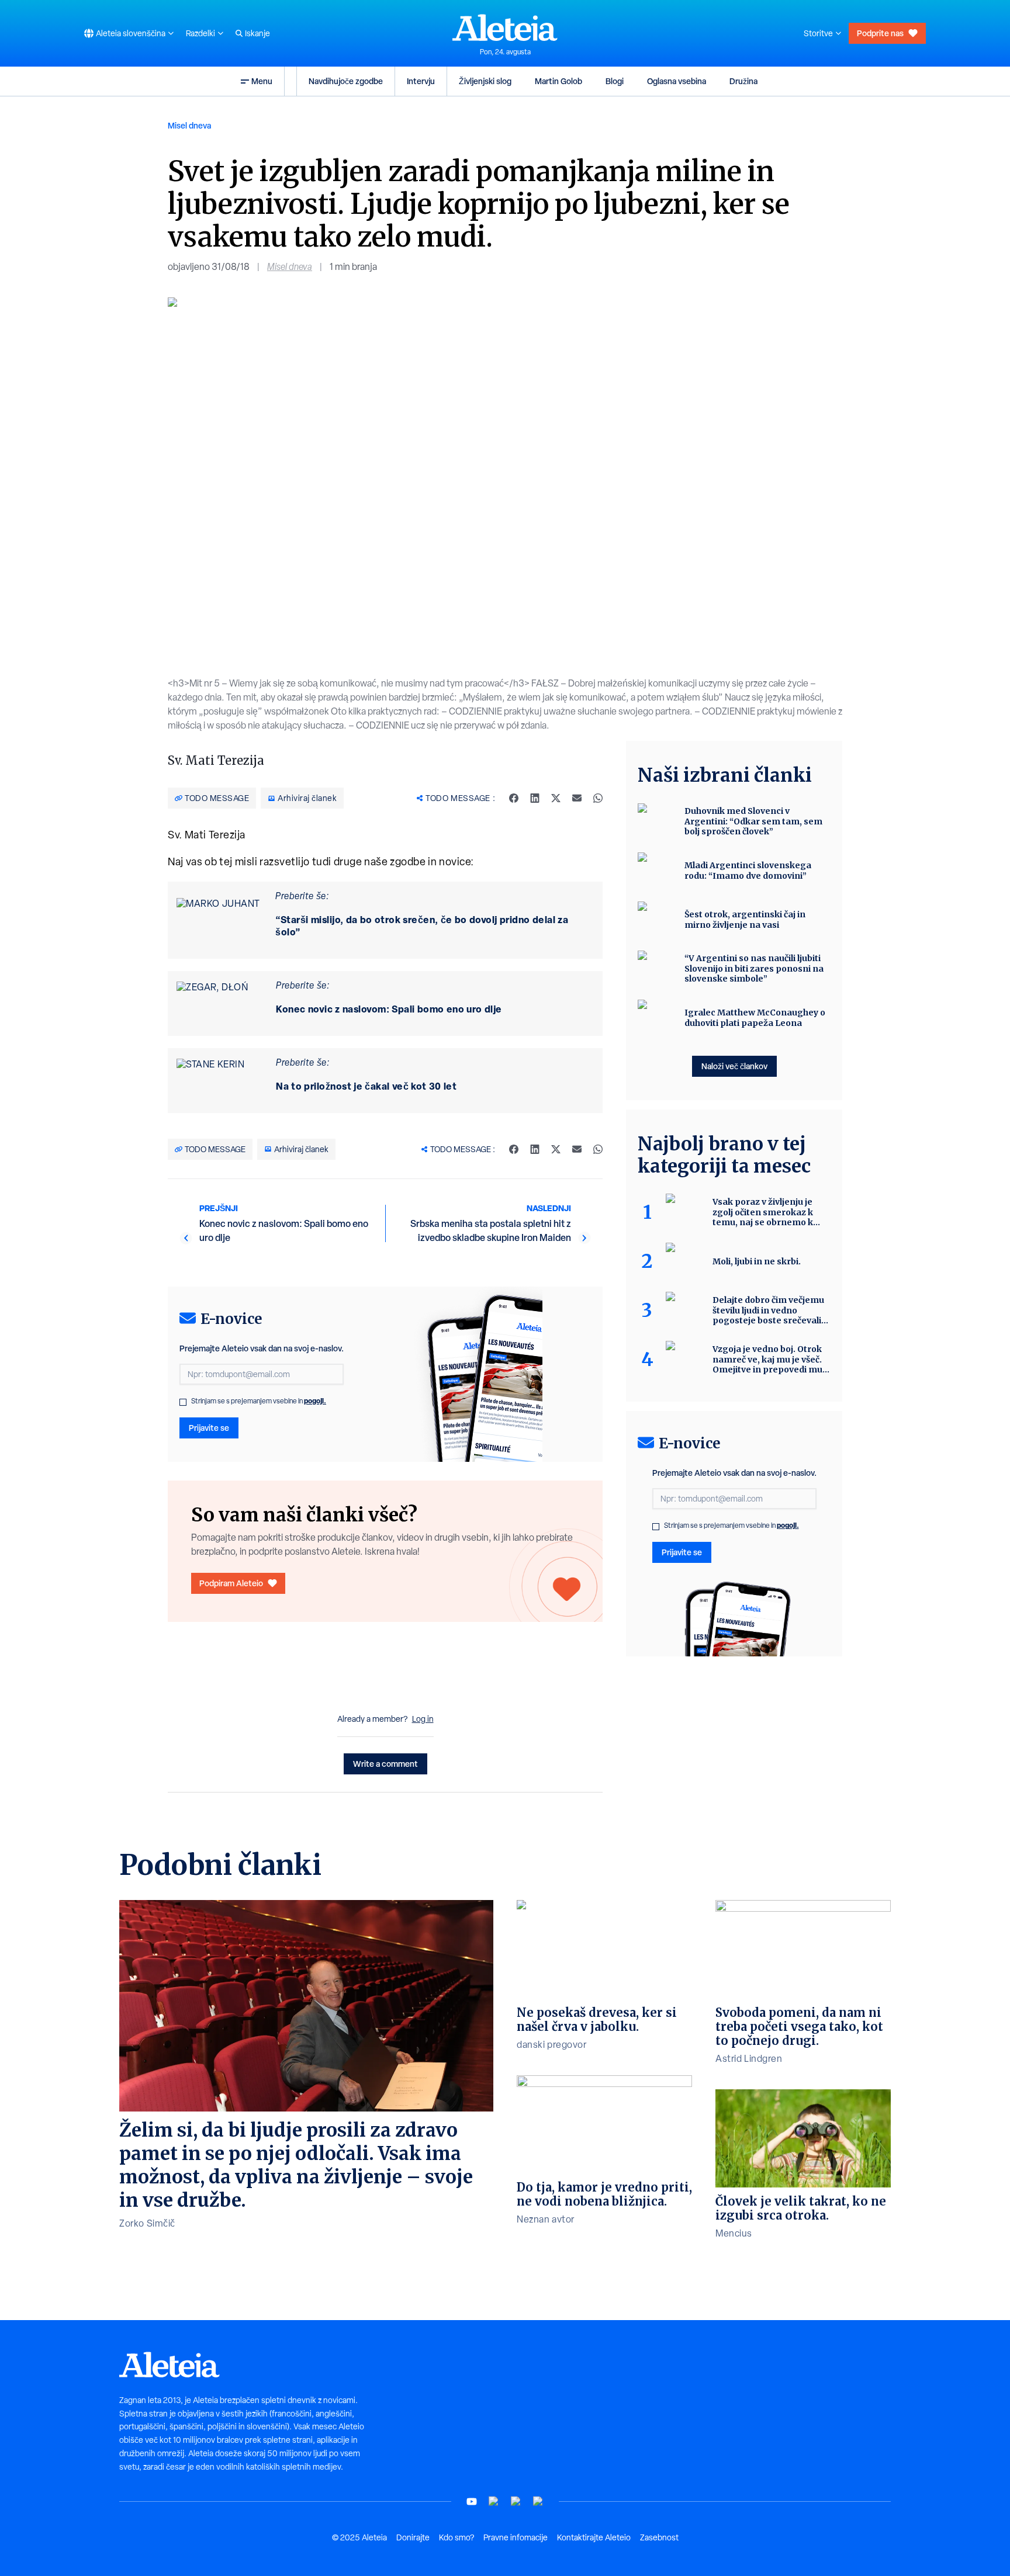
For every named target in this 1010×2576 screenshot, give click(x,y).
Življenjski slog (485, 81)
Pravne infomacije (516, 2537)
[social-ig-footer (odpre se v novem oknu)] (538, 2502)
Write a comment (385, 1764)
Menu (262, 81)
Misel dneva (189, 125)
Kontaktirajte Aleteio (594, 2537)
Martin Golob (558, 81)
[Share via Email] (577, 798)
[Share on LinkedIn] (535, 798)
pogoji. (315, 1401)
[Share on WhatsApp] (598, 798)
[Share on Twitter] (556, 798)
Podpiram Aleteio (231, 1583)
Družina (743, 81)
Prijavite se (209, 1428)
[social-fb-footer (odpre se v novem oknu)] (494, 2502)
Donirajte (413, 2537)
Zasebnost (659, 2537)
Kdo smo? (456, 2537)
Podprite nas (880, 33)
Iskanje (257, 33)
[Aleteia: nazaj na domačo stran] (505, 27)
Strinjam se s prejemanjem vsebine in (259, 1401)
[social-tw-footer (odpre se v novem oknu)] (516, 2502)
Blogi (615, 81)
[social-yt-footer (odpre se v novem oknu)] (472, 2502)
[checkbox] (183, 1402)
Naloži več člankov (734, 1066)
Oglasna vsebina (677, 81)
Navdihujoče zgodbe (346, 81)
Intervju (421, 81)
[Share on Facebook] (514, 798)
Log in (423, 1719)
